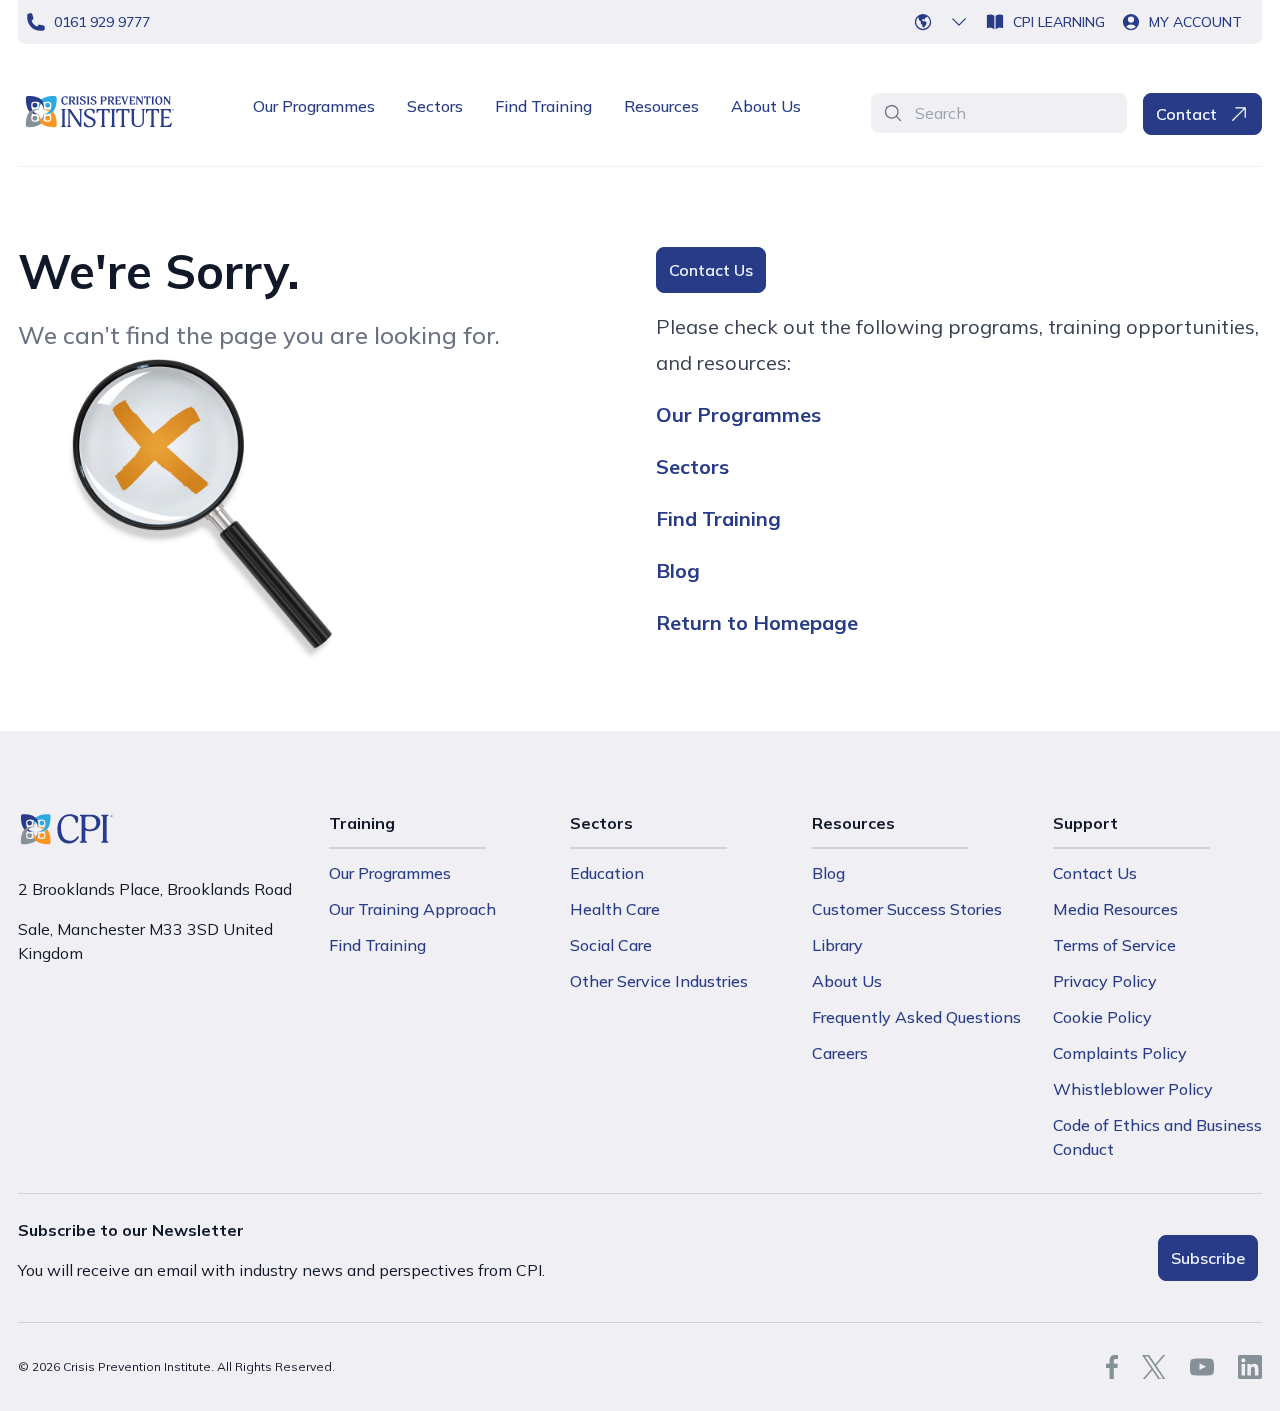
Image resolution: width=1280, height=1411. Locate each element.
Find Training (543, 106)
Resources (661, 106)
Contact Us (711, 270)
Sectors (435, 106)
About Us (766, 106)
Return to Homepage (757, 622)
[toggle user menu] (947, 22)
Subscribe (1208, 1258)
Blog (678, 570)
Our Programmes (314, 106)
